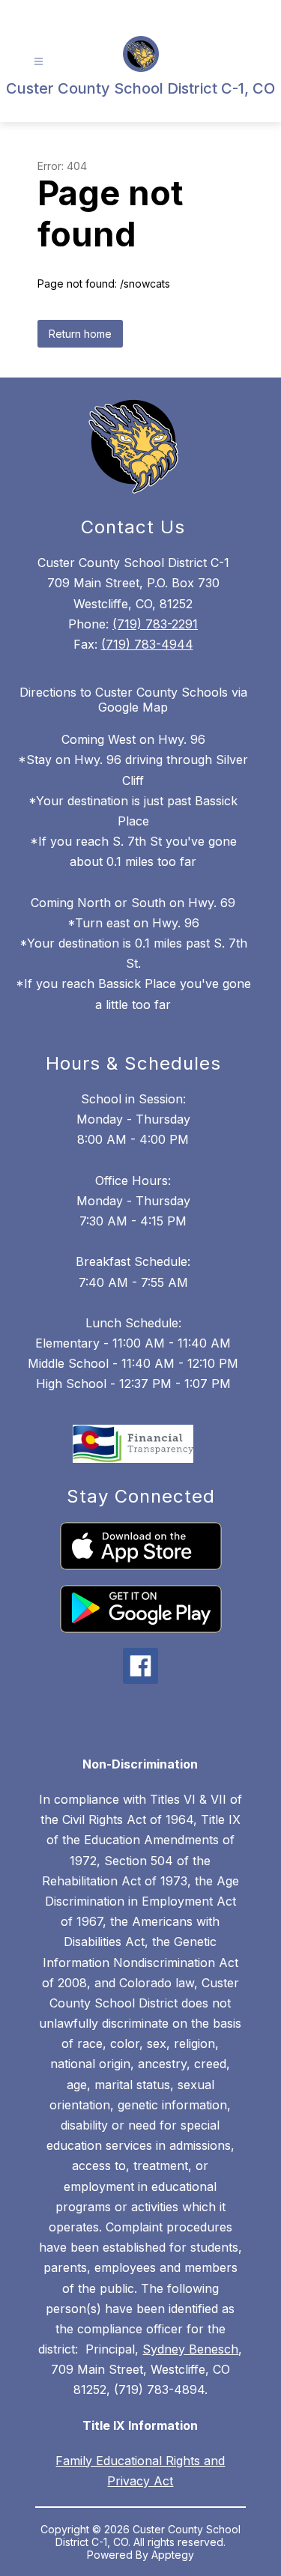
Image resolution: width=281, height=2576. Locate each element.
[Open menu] (39, 62)
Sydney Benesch (190, 2349)
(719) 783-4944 (147, 644)
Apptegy (173, 2555)
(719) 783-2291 (155, 624)
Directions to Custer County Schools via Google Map (133, 700)
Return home (80, 334)
